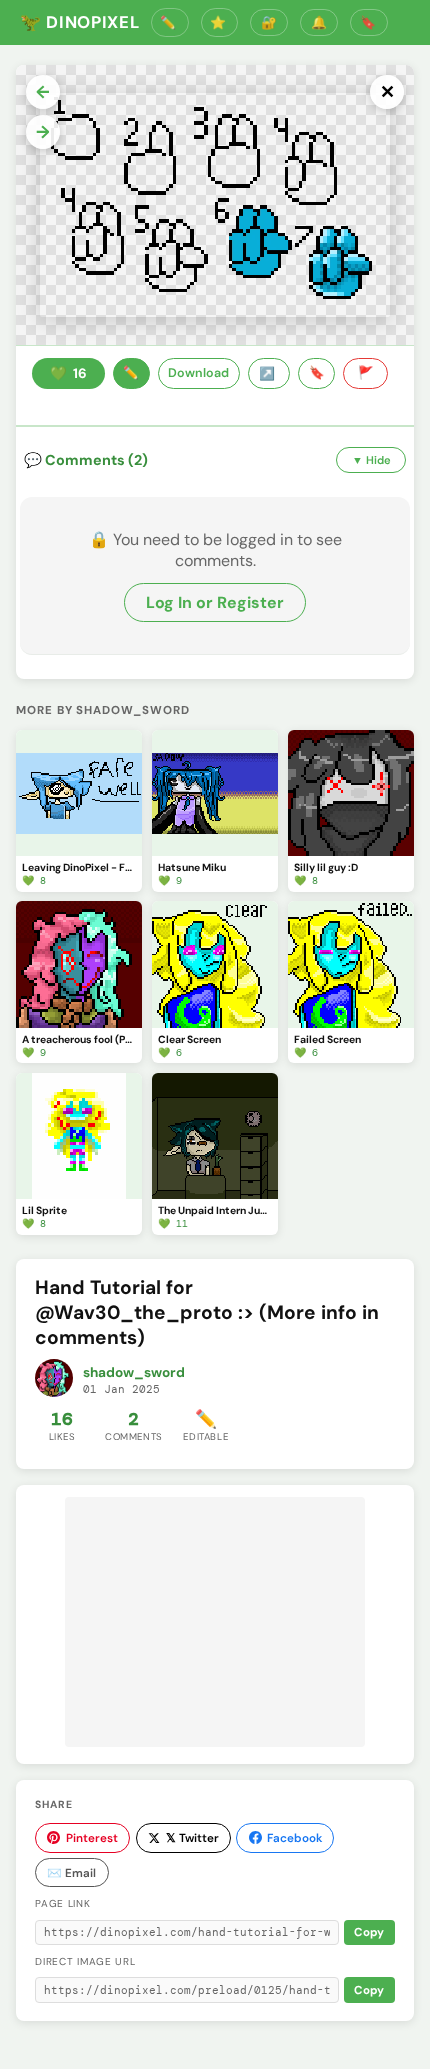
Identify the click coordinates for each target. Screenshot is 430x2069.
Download (198, 373)
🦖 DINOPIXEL (79, 22)
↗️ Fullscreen (269, 374)
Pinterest (92, 1838)
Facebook (294, 1838)
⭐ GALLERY (220, 22)
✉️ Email (71, 1873)
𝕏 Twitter (192, 1838)
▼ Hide (371, 460)
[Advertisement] (215, 1622)
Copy (369, 1932)
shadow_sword (134, 1372)
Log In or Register (215, 602)
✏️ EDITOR (170, 22)
